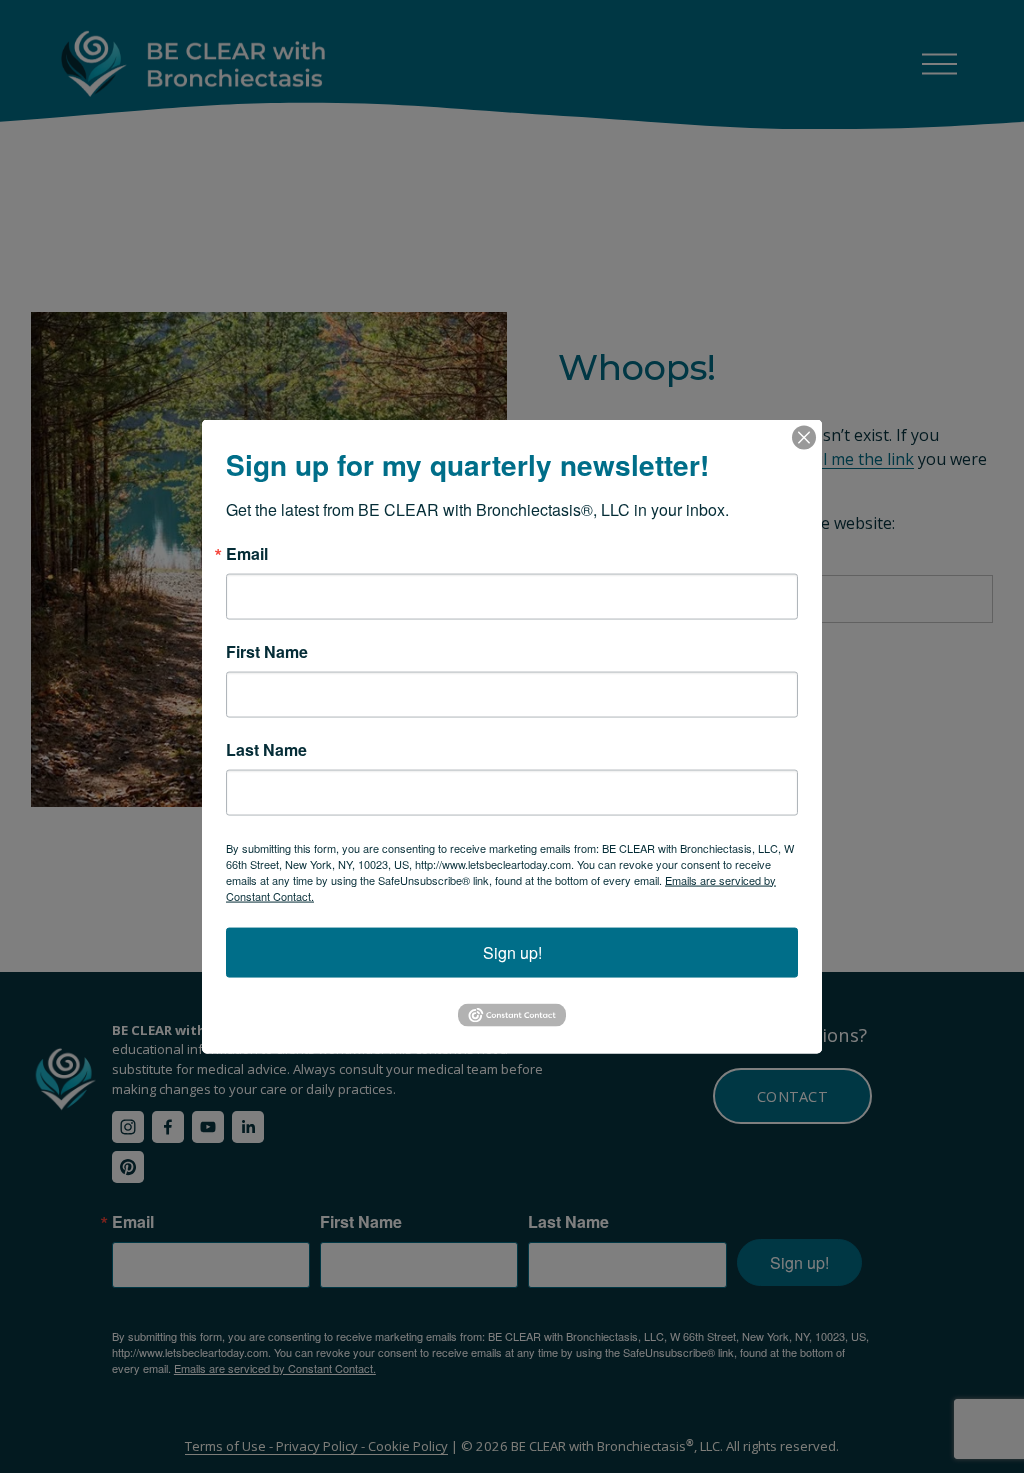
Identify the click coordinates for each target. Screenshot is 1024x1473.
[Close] (804, 437)
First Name (267, 651)
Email (247, 553)
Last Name (266, 749)
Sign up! (512, 951)
